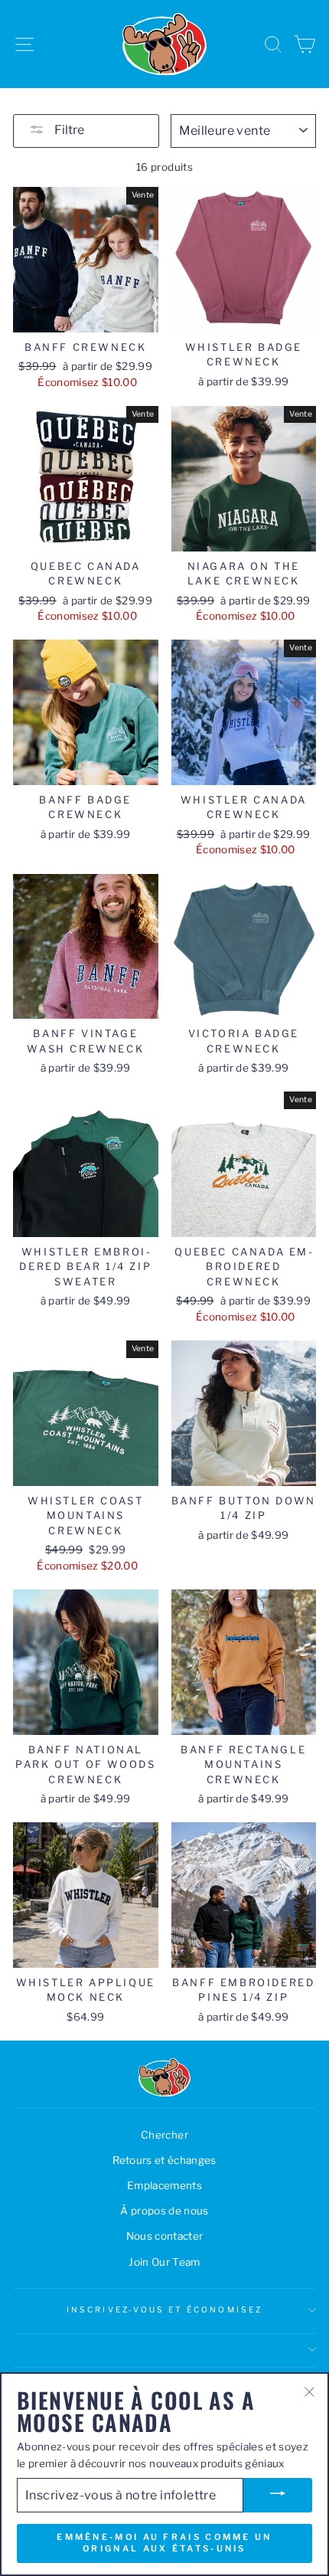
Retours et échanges (164, 2160)
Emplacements (164, 2185)
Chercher (164, 2135)
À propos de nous (164, 2211)
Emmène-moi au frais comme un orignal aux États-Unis (164, 2543)
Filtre (68, 130)
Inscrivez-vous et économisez (164, 2310)
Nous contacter (165, 2236)
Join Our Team (164, 2262)
